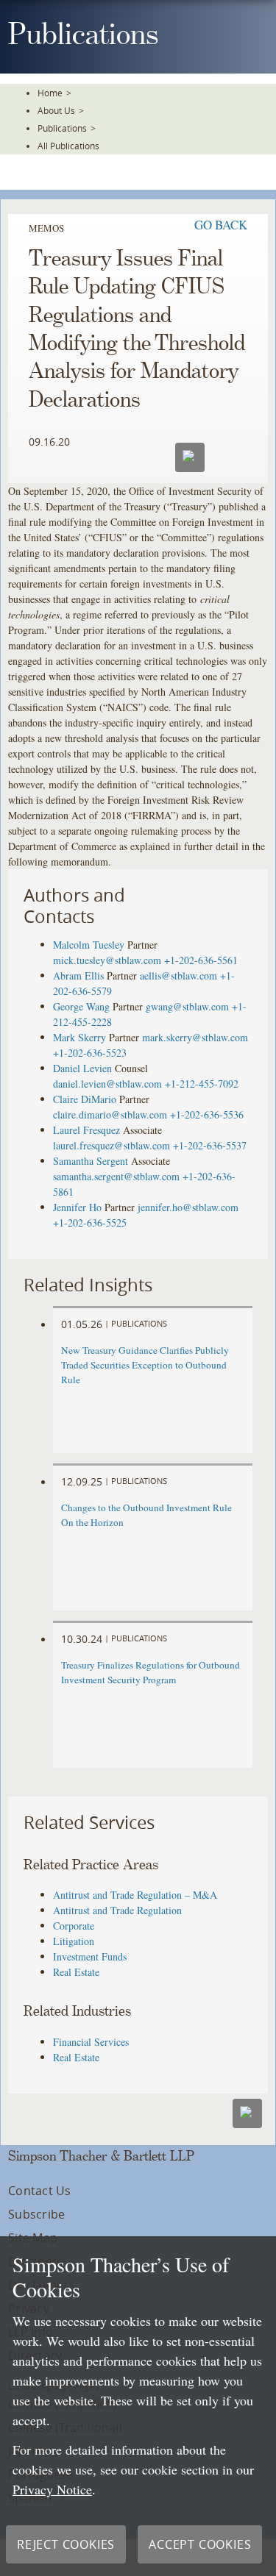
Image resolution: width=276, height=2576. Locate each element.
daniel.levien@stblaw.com (107, 1084)
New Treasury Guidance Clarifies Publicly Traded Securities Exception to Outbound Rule (145, 1365)
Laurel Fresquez (86, 1130)
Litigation (74, 1941)
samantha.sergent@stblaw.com (116, 1176)
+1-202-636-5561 (201, 960)
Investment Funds (90, 1956)
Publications (62, 128)
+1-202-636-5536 (207, 1114)
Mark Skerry (79, 1037)
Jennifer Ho (77, 1207)
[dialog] (138, 2406)
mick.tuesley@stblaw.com (107, 960)
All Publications (68, 146)
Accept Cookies (200, 2544)
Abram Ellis (78, 975)
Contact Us (39, 2191)
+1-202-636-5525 (90, 1223)
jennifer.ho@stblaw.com (188, 1207)
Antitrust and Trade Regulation (117, 1910)
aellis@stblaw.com (178, 975)
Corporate (74, 1926)
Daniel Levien (82, 1068)
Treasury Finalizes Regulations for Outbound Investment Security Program (151, 1672)
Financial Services (91, 2042)
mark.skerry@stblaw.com (195, 1037)
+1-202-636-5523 (90, 1053)
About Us (56, 110)
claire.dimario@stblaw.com (110, 1114)
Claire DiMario (85, 1099)
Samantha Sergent (91, 1161)
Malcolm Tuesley (89, 945)
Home (50, 93)
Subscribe (36, 2214)
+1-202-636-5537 (210, 1145)
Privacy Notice (52, 2489)
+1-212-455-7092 (202, 1084)
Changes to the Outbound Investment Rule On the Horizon (146, 1515)
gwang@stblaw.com (187, 1006)
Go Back (221, 225)
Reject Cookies (66, 2544)
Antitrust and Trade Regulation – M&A (135, 1895)
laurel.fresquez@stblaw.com (112, 1145)
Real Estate (76, 1972)
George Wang (81, 1006)
